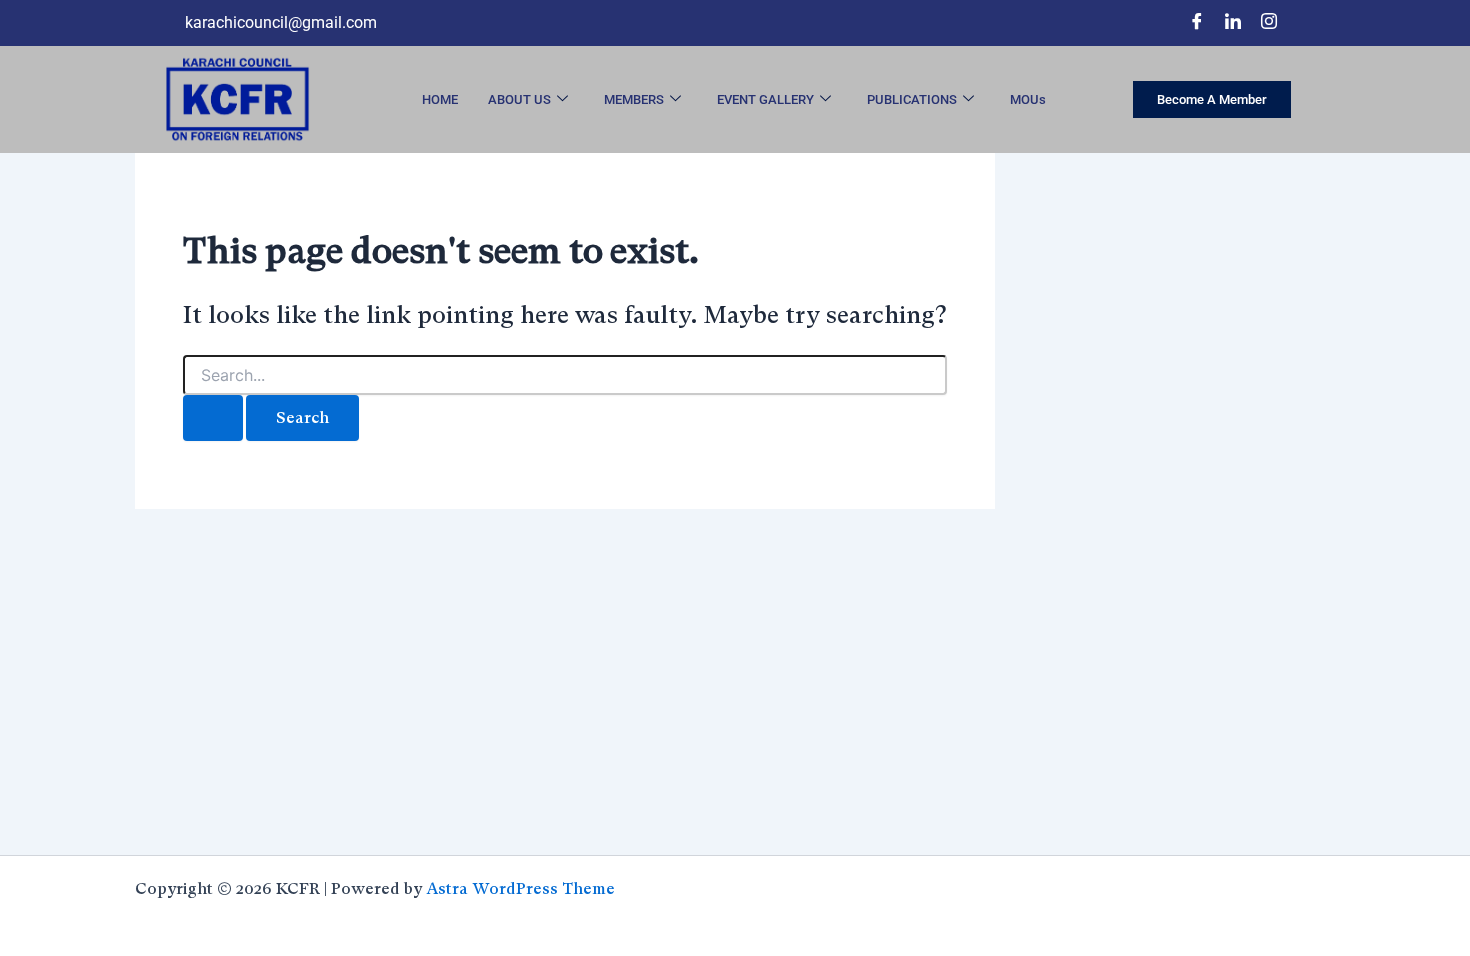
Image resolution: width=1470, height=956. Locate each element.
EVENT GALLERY (765, 99)
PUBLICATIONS (912, 99)
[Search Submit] (213, 418)
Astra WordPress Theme (520, 888)
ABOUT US (519, 99)
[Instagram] (1269, 23)
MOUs (1028, 99)
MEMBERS (634, 99)
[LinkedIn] (1233, 23)
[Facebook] (1197, 23)
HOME (440, 99)
